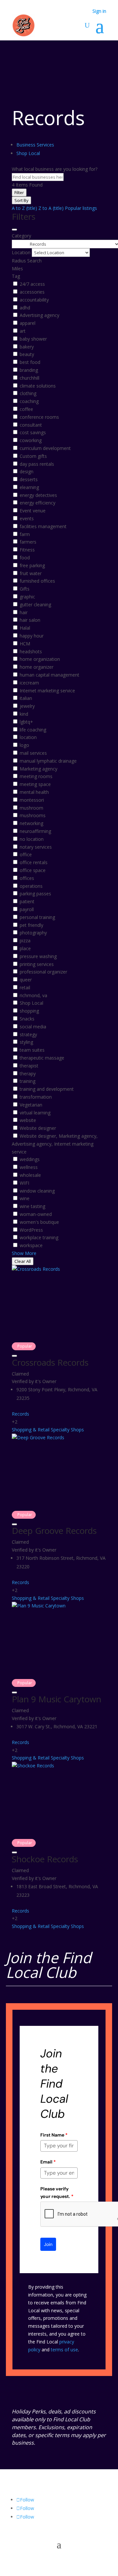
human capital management (49, 675)
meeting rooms (36, 776)
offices (27, 878)
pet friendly (31, 925)
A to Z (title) (24, 208)
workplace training (39, 1237)
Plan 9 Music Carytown (57, 1699)
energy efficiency (38, 503)
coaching (29, 401)
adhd (25, 308)
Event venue (33, 511)
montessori (32, 800)
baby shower (33, 339)
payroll (27, 909)
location (28, 737)
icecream (29, 683)
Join (48, 2244)
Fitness (27, 550)
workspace (31, 1245)
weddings (30, 1159)
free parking (32, 565)
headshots (31, 651)
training (28, 1081)
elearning (29, 487)
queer (26, 980)
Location (21, 252)
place (25, 948)
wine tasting (32, 1206)
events (27, 518)
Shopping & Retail (31, 1430)
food (25, 558)
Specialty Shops (67, 1430)
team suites (32, 1050)
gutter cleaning (35, 605)
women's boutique (39, 1222)
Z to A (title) (51, 208)
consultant (31, 425)
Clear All (23, 1261)
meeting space (35, 784)
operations (31, 886)
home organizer (37, 667)
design (27, 471)
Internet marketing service (47, 691)
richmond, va (33, 995)
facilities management (43, 526)
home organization (40, 659)
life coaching (33, 730)
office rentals (34, 862)
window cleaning (37, 1191)
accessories (32, 292)
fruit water (31, 573)
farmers (28, 542)
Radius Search (27, 261)
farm (25, 534)
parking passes (35, 894)
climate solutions (38, 386)
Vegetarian (31, 1105)
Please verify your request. (57, 2192)
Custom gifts (33, 456)
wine (25, 1198)
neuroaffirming (35, 831)
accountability (34, 300)
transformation (36, 1097)
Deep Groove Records (54, 1531)
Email (48, 2162)
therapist (29, 1066)
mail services (33, 753)
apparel (28, 323)
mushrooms (33, 815)
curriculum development (45, 448)
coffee (26, 409)
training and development (47, 1089)
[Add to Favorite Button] (14, 1356)
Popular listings (81, 208)
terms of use (64, 2350)
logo (24, 745)
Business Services (35, 145)
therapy (28, 1074)
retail (25, 987)
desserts (29, 479)
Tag (16, 276)
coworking (31, 440)
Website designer (38, 1128)
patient (27, 901)
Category (21, 236)
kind (24, 714)
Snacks (27, 1019)
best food (30, 362)
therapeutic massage (42, 1058)
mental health (34, 792)
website (28, 1120)
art (23, 331)
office (26, 854)
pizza (25, 941)
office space (33, 870)
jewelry (27, 706)
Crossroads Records (50, 1362)
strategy (28, 1034)
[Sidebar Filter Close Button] (14, 230)
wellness (29, 1167)
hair (24, 612)
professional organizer (43, 972)
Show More (24, 1253)
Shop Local (28, 153)
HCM (25, 644)
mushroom (31, 808)
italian (26, 698)
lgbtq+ (26, 722)
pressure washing (38, 956)
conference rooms (39, 417)
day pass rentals (37, 464)
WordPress (31, 1230)
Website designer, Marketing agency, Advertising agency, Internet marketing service (55, 1144)
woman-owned (36, 1214)
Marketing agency (39, 769)
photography (33, 933)
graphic (27, 597)
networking (31, 823)
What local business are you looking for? (55, 169)
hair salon (30, 620)
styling (26, 1042)
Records (20, 1414)
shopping (29, 1011)
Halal (25, 628)
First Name (54, 2135)
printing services (37, 964)
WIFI (24, 1183)
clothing (28, 393)
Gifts (25, 589)
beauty (27, 354)
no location (32, 839)
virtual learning (35, 1113)
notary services (36, 847)
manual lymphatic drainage (48, 761)
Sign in (99, 11)
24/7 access (32, 284)
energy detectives (38, 495)
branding (29, 370)
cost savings (33, 432)
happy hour (32, 636)
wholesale (30, 1175)
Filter (19, 192)
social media (33, 1027)
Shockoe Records (45, 1859)
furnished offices (37, 581)
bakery (27, 347)
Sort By (21, 200)
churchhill (29, 378)
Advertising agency (39, 315)
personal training (37, 917)
